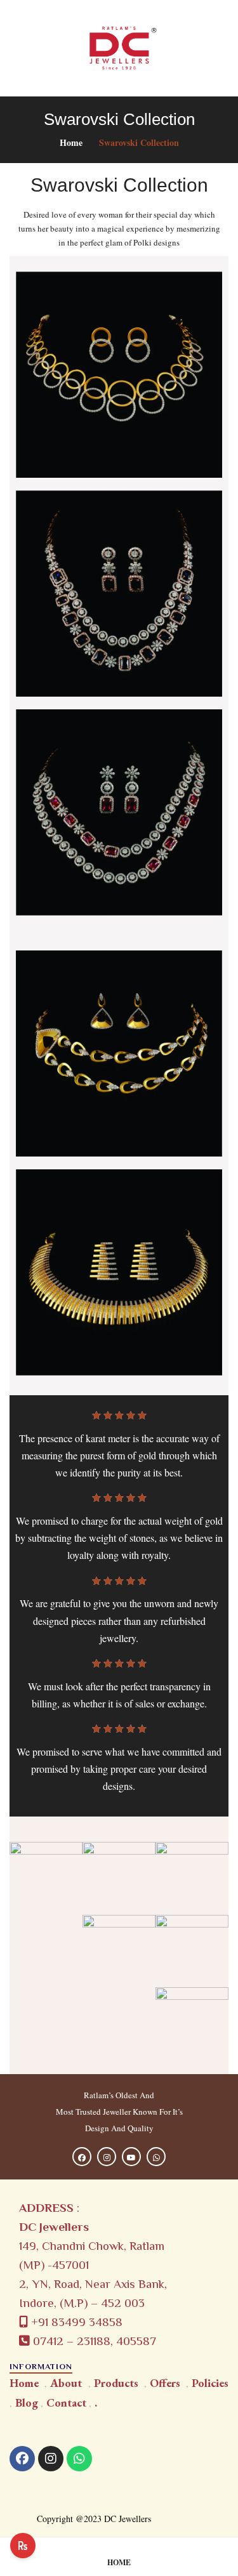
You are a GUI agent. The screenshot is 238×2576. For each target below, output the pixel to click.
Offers (165, 2383)
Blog (27, 2402)
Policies (210, 2383)
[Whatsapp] (79, 2459)
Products (116, 2383)
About (66, 2383)
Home (71, 142)
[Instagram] (51, 2459)
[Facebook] (22, 2459)
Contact (66, 2402)
